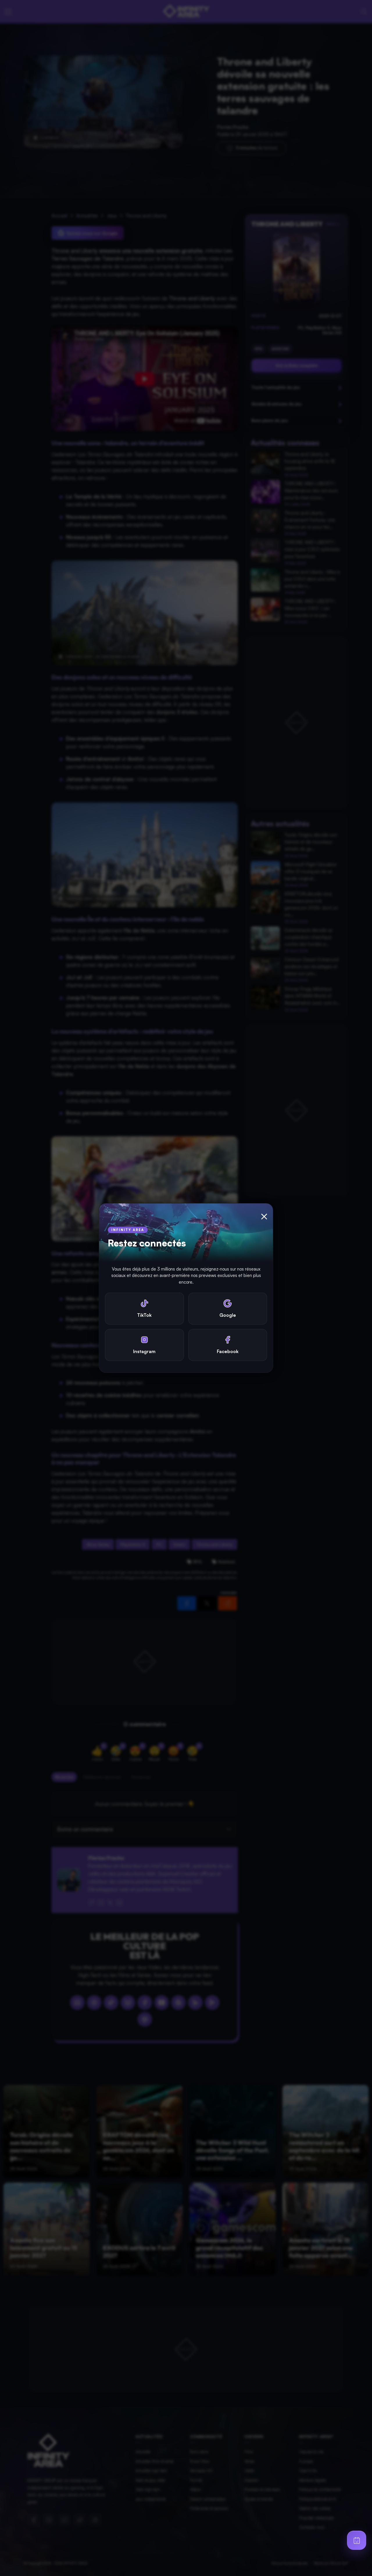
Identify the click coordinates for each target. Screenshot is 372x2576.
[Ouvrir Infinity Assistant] (357, 2540)
